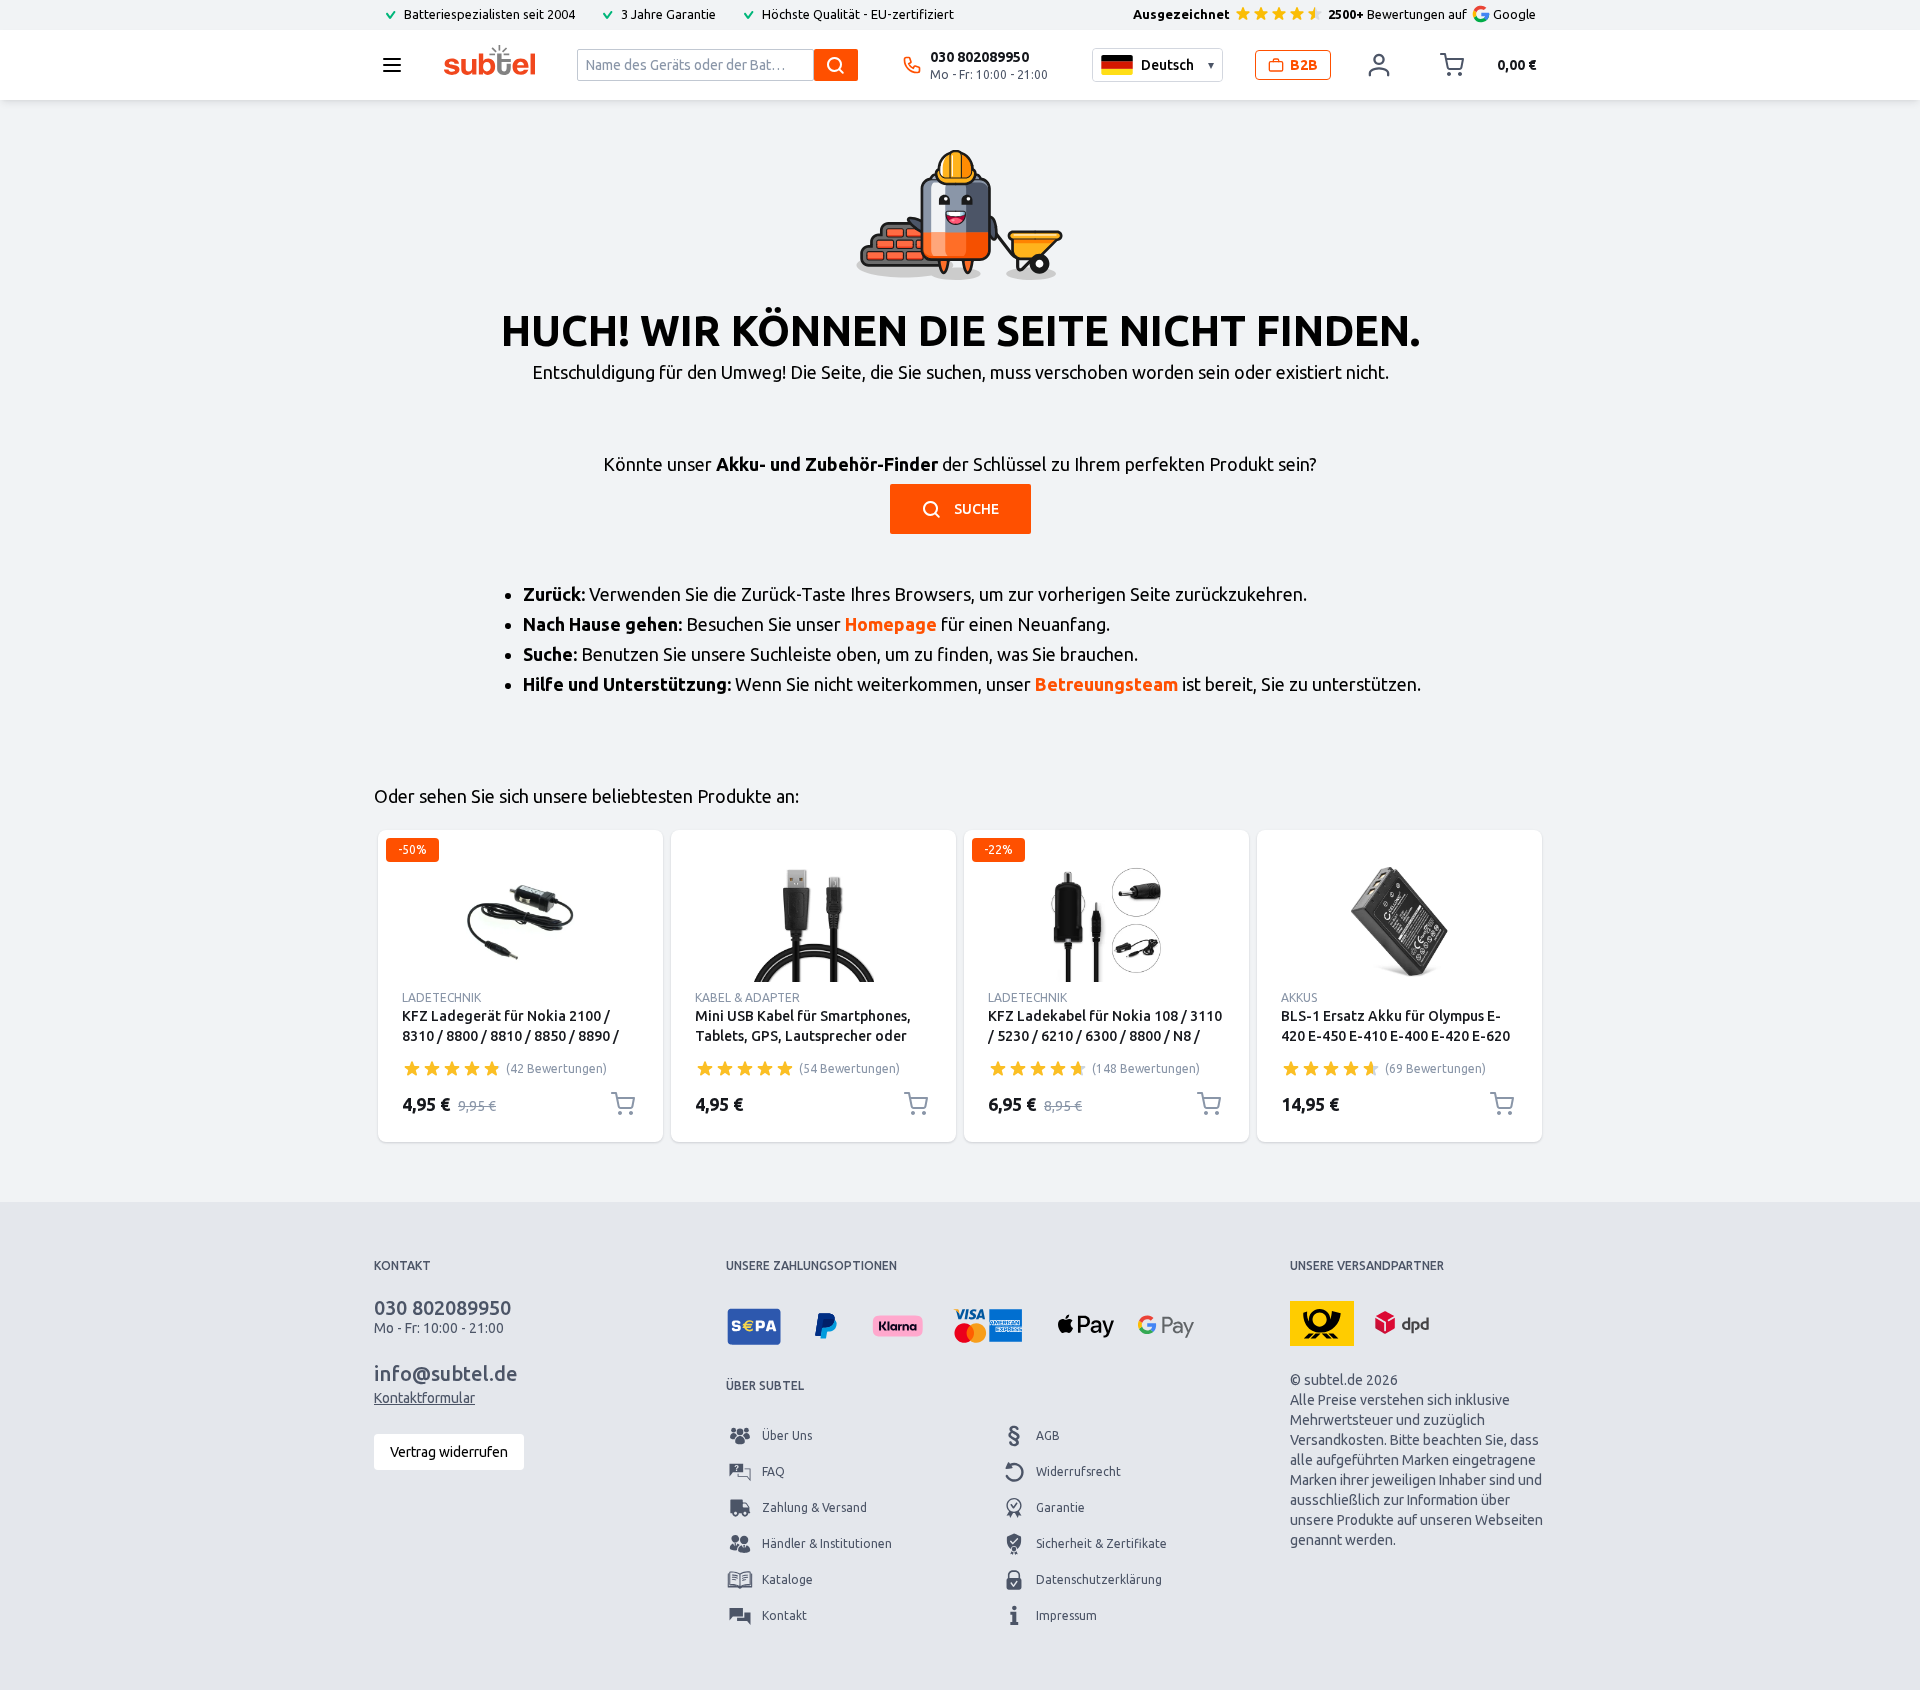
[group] (452, 1068)
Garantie (1060, 1507)
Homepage (891, 624)
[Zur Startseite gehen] (489, 60)
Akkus (1299, 997)
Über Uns (787, 1435)
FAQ (773, 1471)
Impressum (1066, 1615)
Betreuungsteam (1106, 684)
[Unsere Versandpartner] (1322, 1322)
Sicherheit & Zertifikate (1101, 1543)
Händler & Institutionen (827, 1543)
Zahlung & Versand (814, 1507)
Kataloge (787, 1579)
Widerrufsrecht (1078, 1471)
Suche (976, 509)
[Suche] (836, 65)
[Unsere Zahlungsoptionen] (754, 1326)
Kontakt (784, 1615)
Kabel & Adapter (747, 997)
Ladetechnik (441, 997)
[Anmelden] (1379, 65)
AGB (1048, 1435)
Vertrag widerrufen (449, 1452)
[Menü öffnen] (398, 65)
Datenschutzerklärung (1099, 1579)
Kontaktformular (424, 1398)
